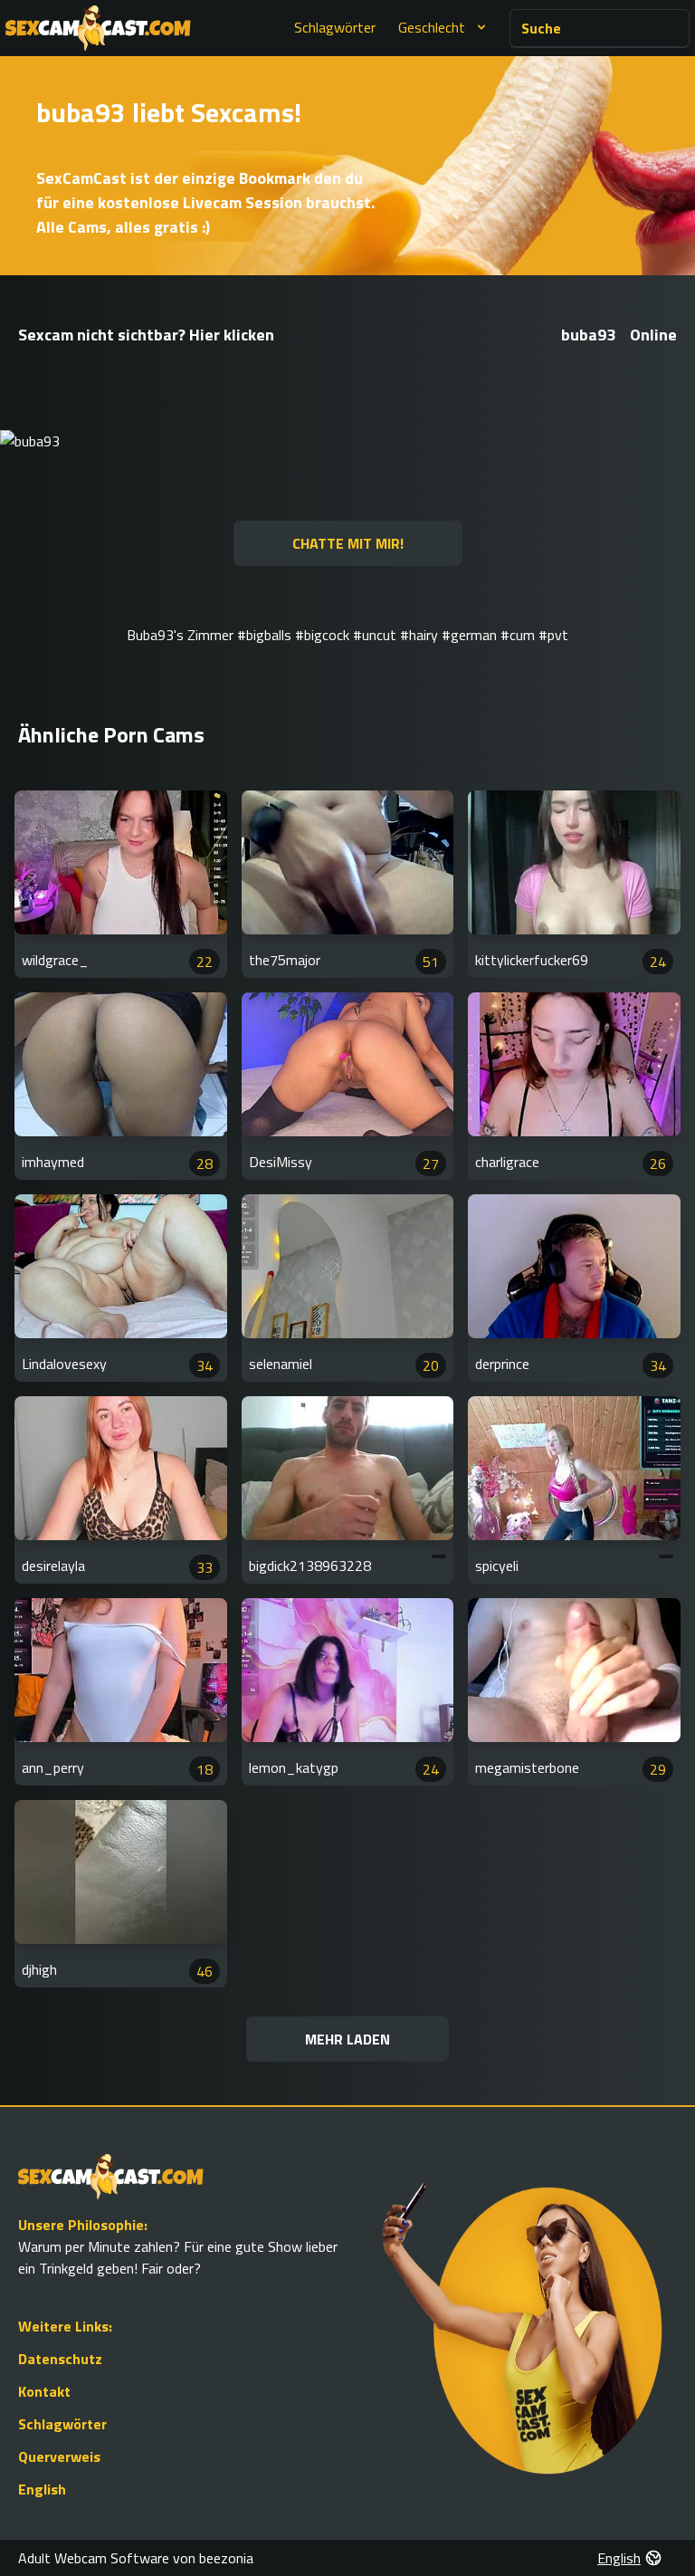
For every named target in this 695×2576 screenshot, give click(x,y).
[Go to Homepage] (98, 28)
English (42, 2489)
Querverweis (59, 2456)
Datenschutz (60, 2359)
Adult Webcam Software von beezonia (136, 2558)
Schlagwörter (335, 27)
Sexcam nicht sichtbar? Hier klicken (146, 335)
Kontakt (44, 2391)
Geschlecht (432, 27)
